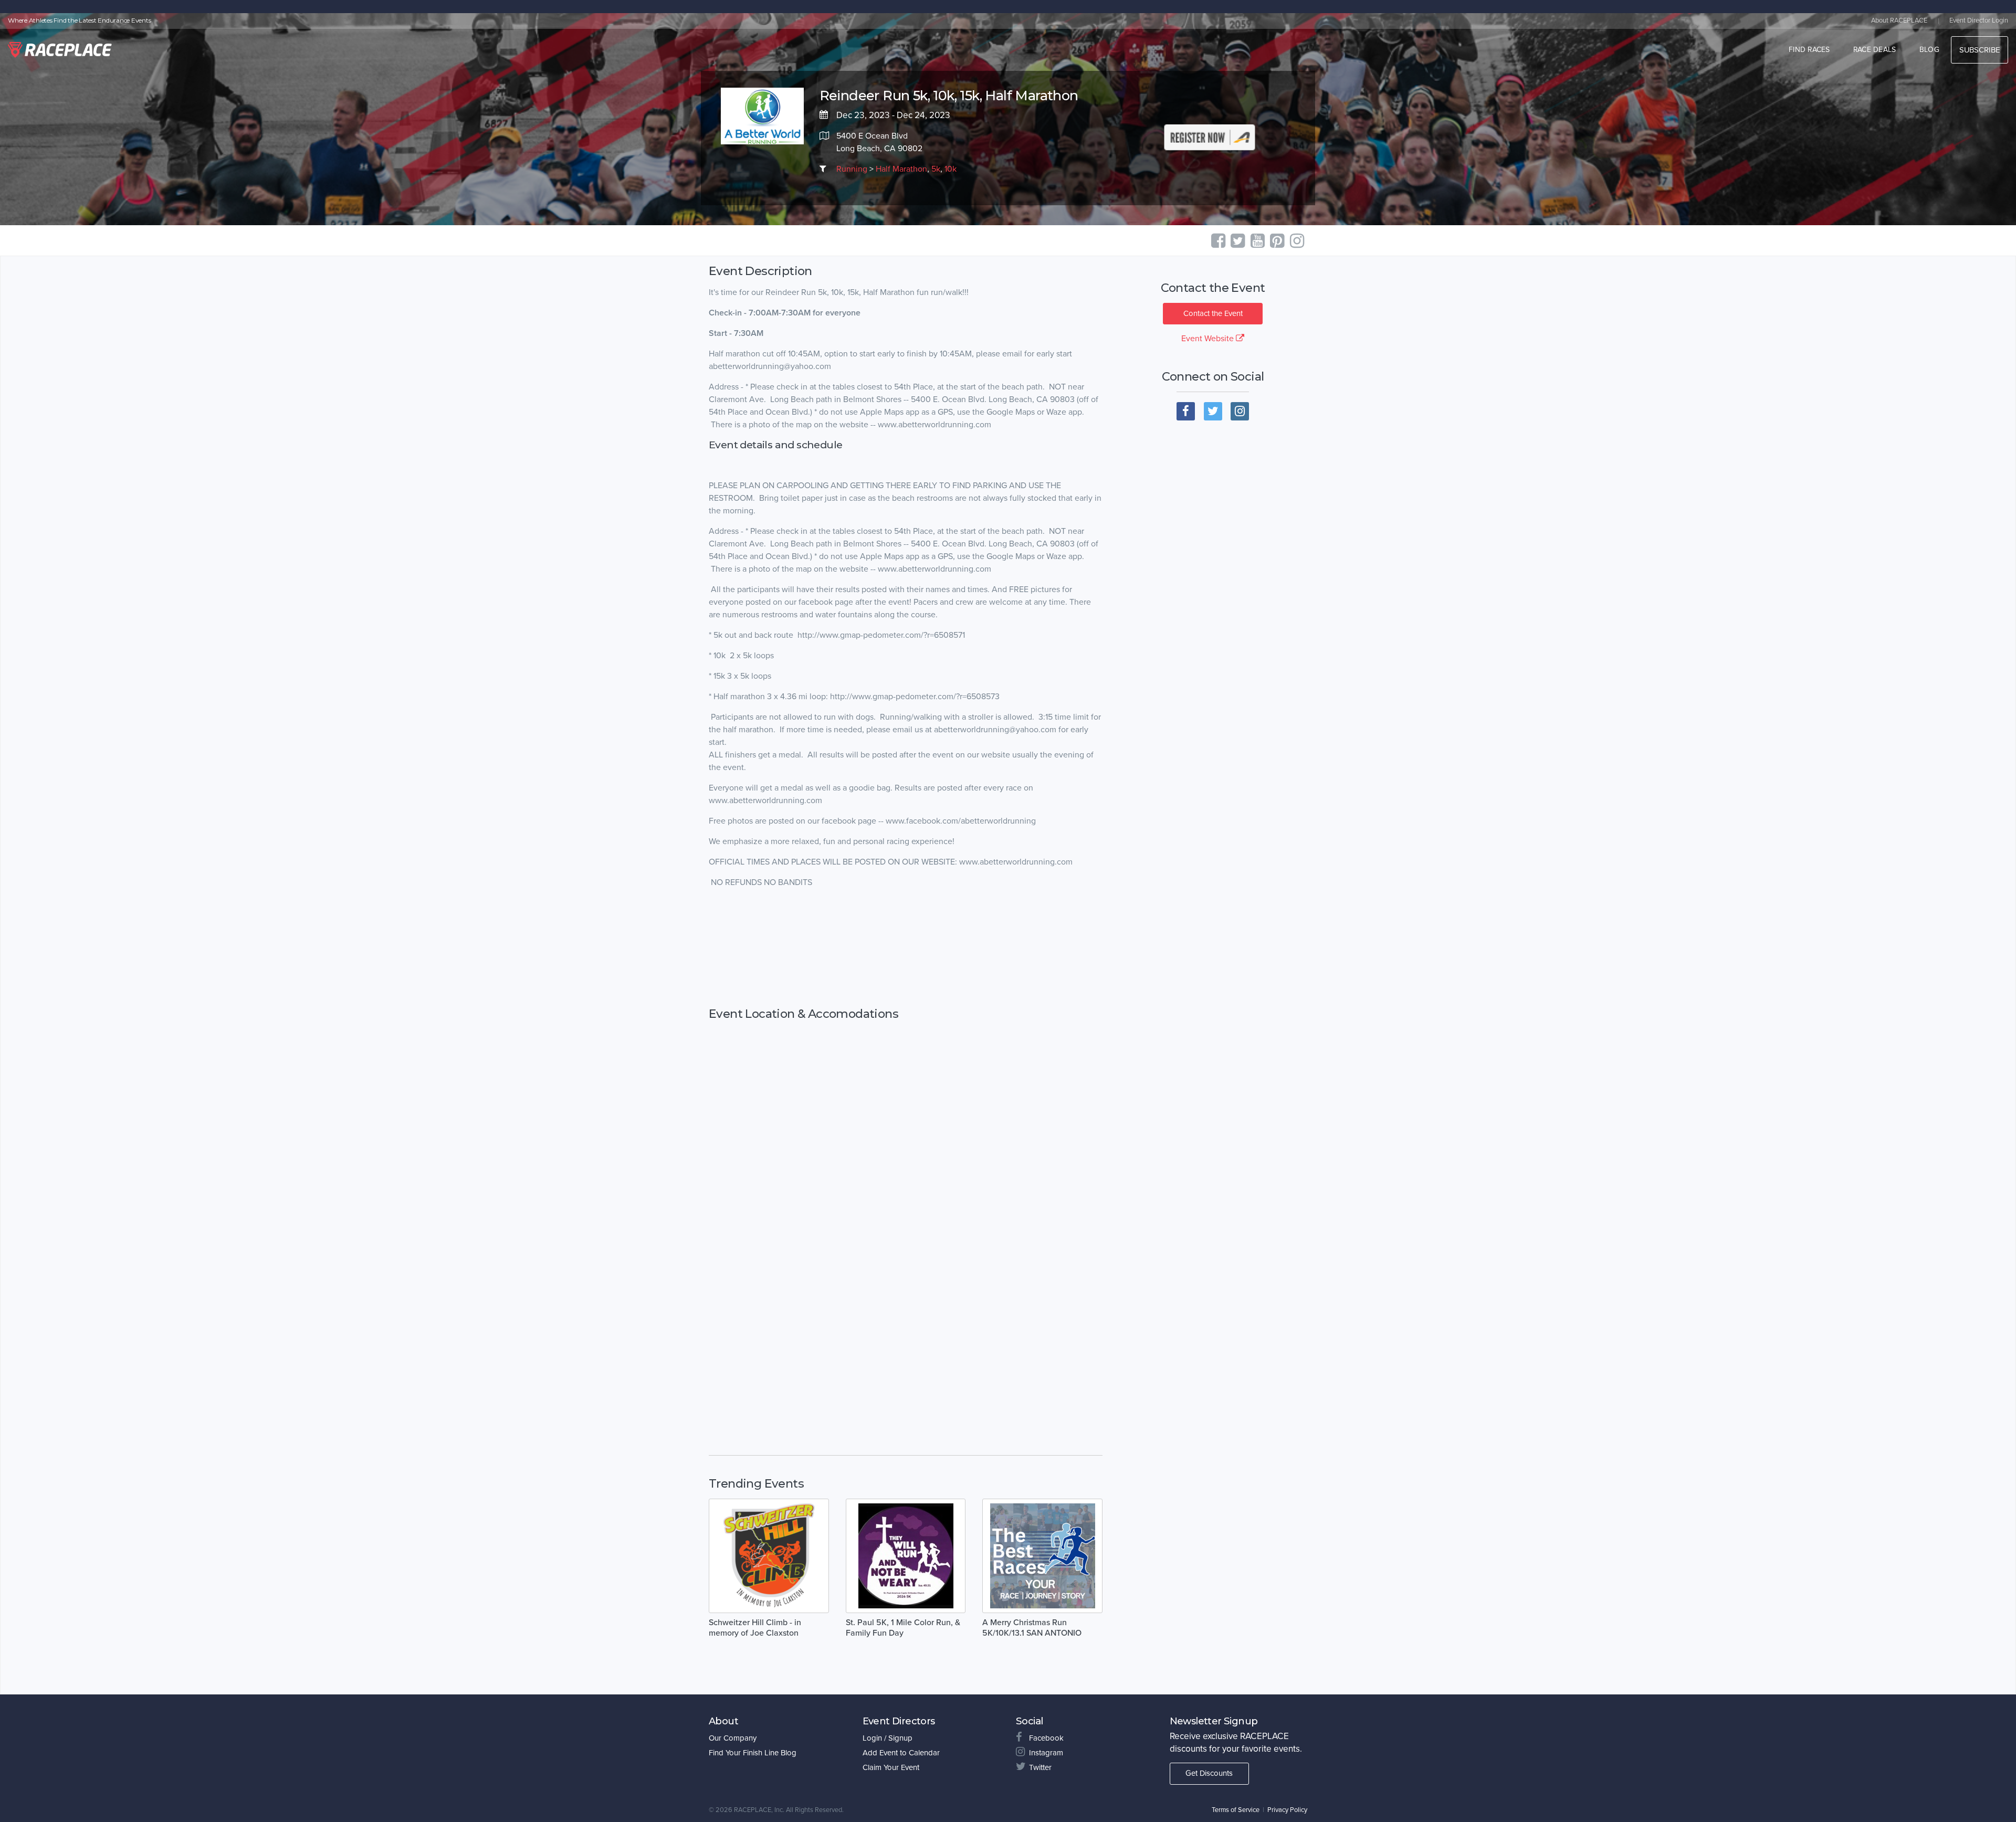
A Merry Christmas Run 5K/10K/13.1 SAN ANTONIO (1032, 1628)
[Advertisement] (906, 948)
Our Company (733, 1738)
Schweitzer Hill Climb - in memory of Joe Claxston (755, 1628)
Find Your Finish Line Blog (753, 1753)
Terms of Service (1236, 1810)
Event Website (1209, 339)
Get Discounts (1209, 1773)
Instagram (1046, 1753)
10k (951, 169)
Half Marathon (901, 169)
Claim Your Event (891, 1767)
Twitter (1040, 1767)
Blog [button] (1929, 50)
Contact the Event (1213, 313)
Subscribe (1980, 50)
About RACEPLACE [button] (1899, 20)
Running (852, 169)
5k (936, 169)
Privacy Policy (1287, 1810)
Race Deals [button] (1875, 50)
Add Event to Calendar (901, 1753)
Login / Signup (888, 1738)
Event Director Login (1979, 20)
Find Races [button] (1809, 50)
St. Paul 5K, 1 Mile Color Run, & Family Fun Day (903, 1628)
